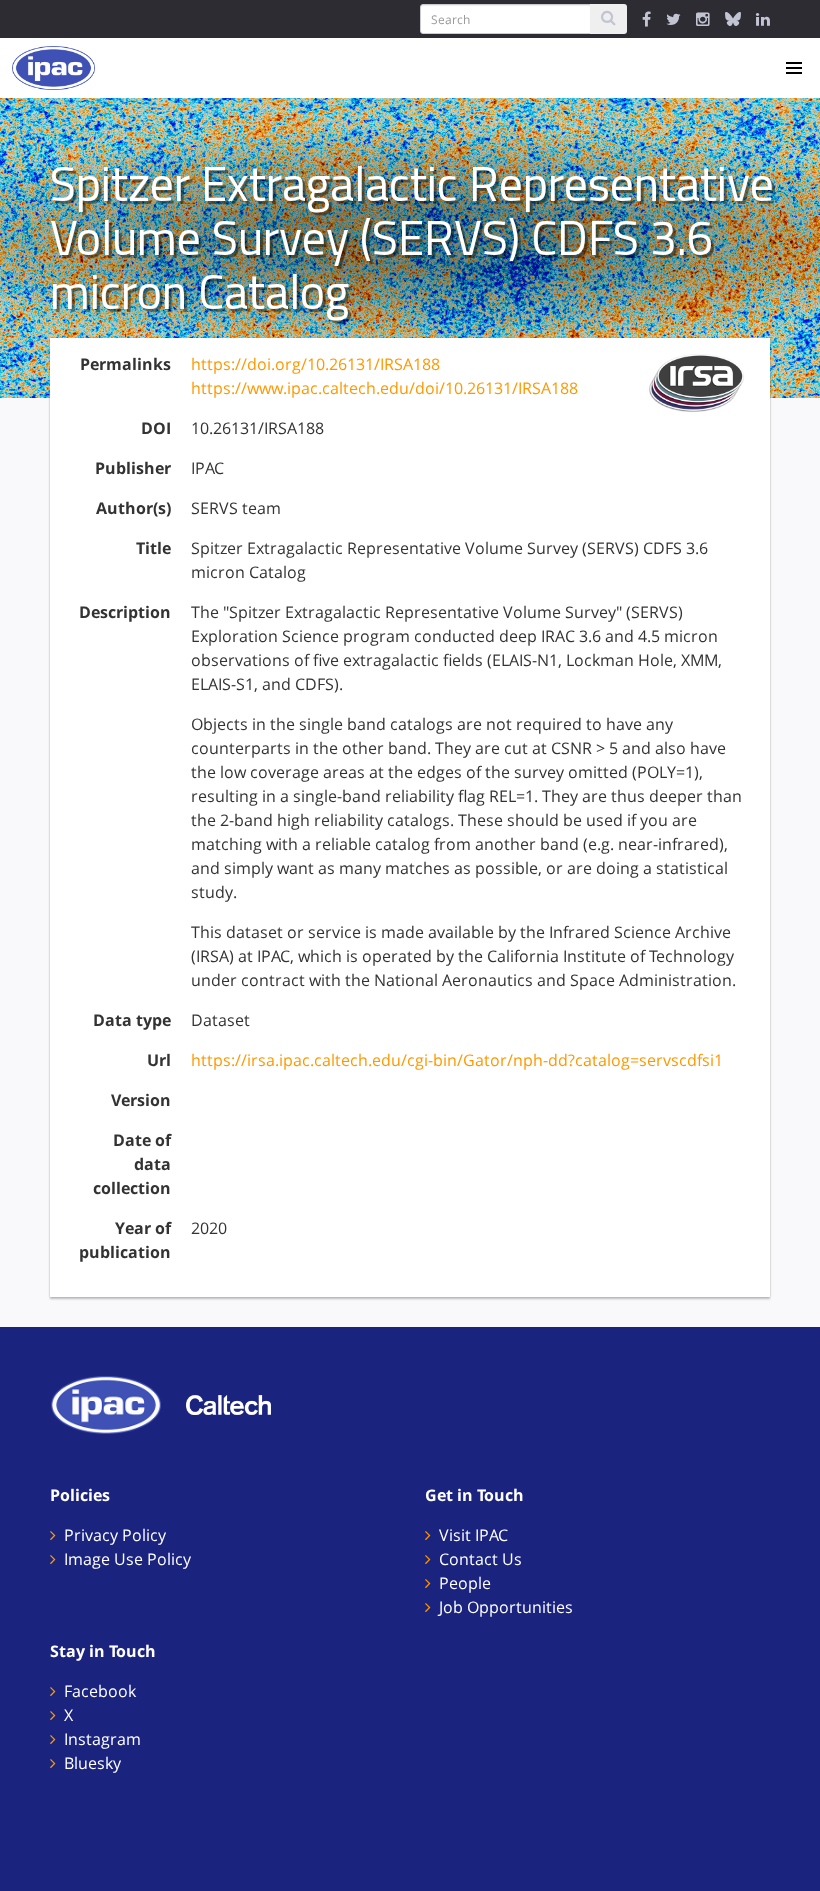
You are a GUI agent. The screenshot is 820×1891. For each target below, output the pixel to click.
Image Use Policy (127, 1559)
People (465, 1583)
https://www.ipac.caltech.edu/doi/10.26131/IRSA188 (384, 388)
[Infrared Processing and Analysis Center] (116, 1403)
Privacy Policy (115, 1535)
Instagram (102, 1739)
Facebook (100, 1691)
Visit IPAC (473, 1535)
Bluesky (92, 1763)
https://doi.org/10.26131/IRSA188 (315, 364)
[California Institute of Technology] (238, 1403)
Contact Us (480, 1559)
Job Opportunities (506, 1607)
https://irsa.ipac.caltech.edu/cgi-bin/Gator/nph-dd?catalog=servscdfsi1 (457, 1060)
